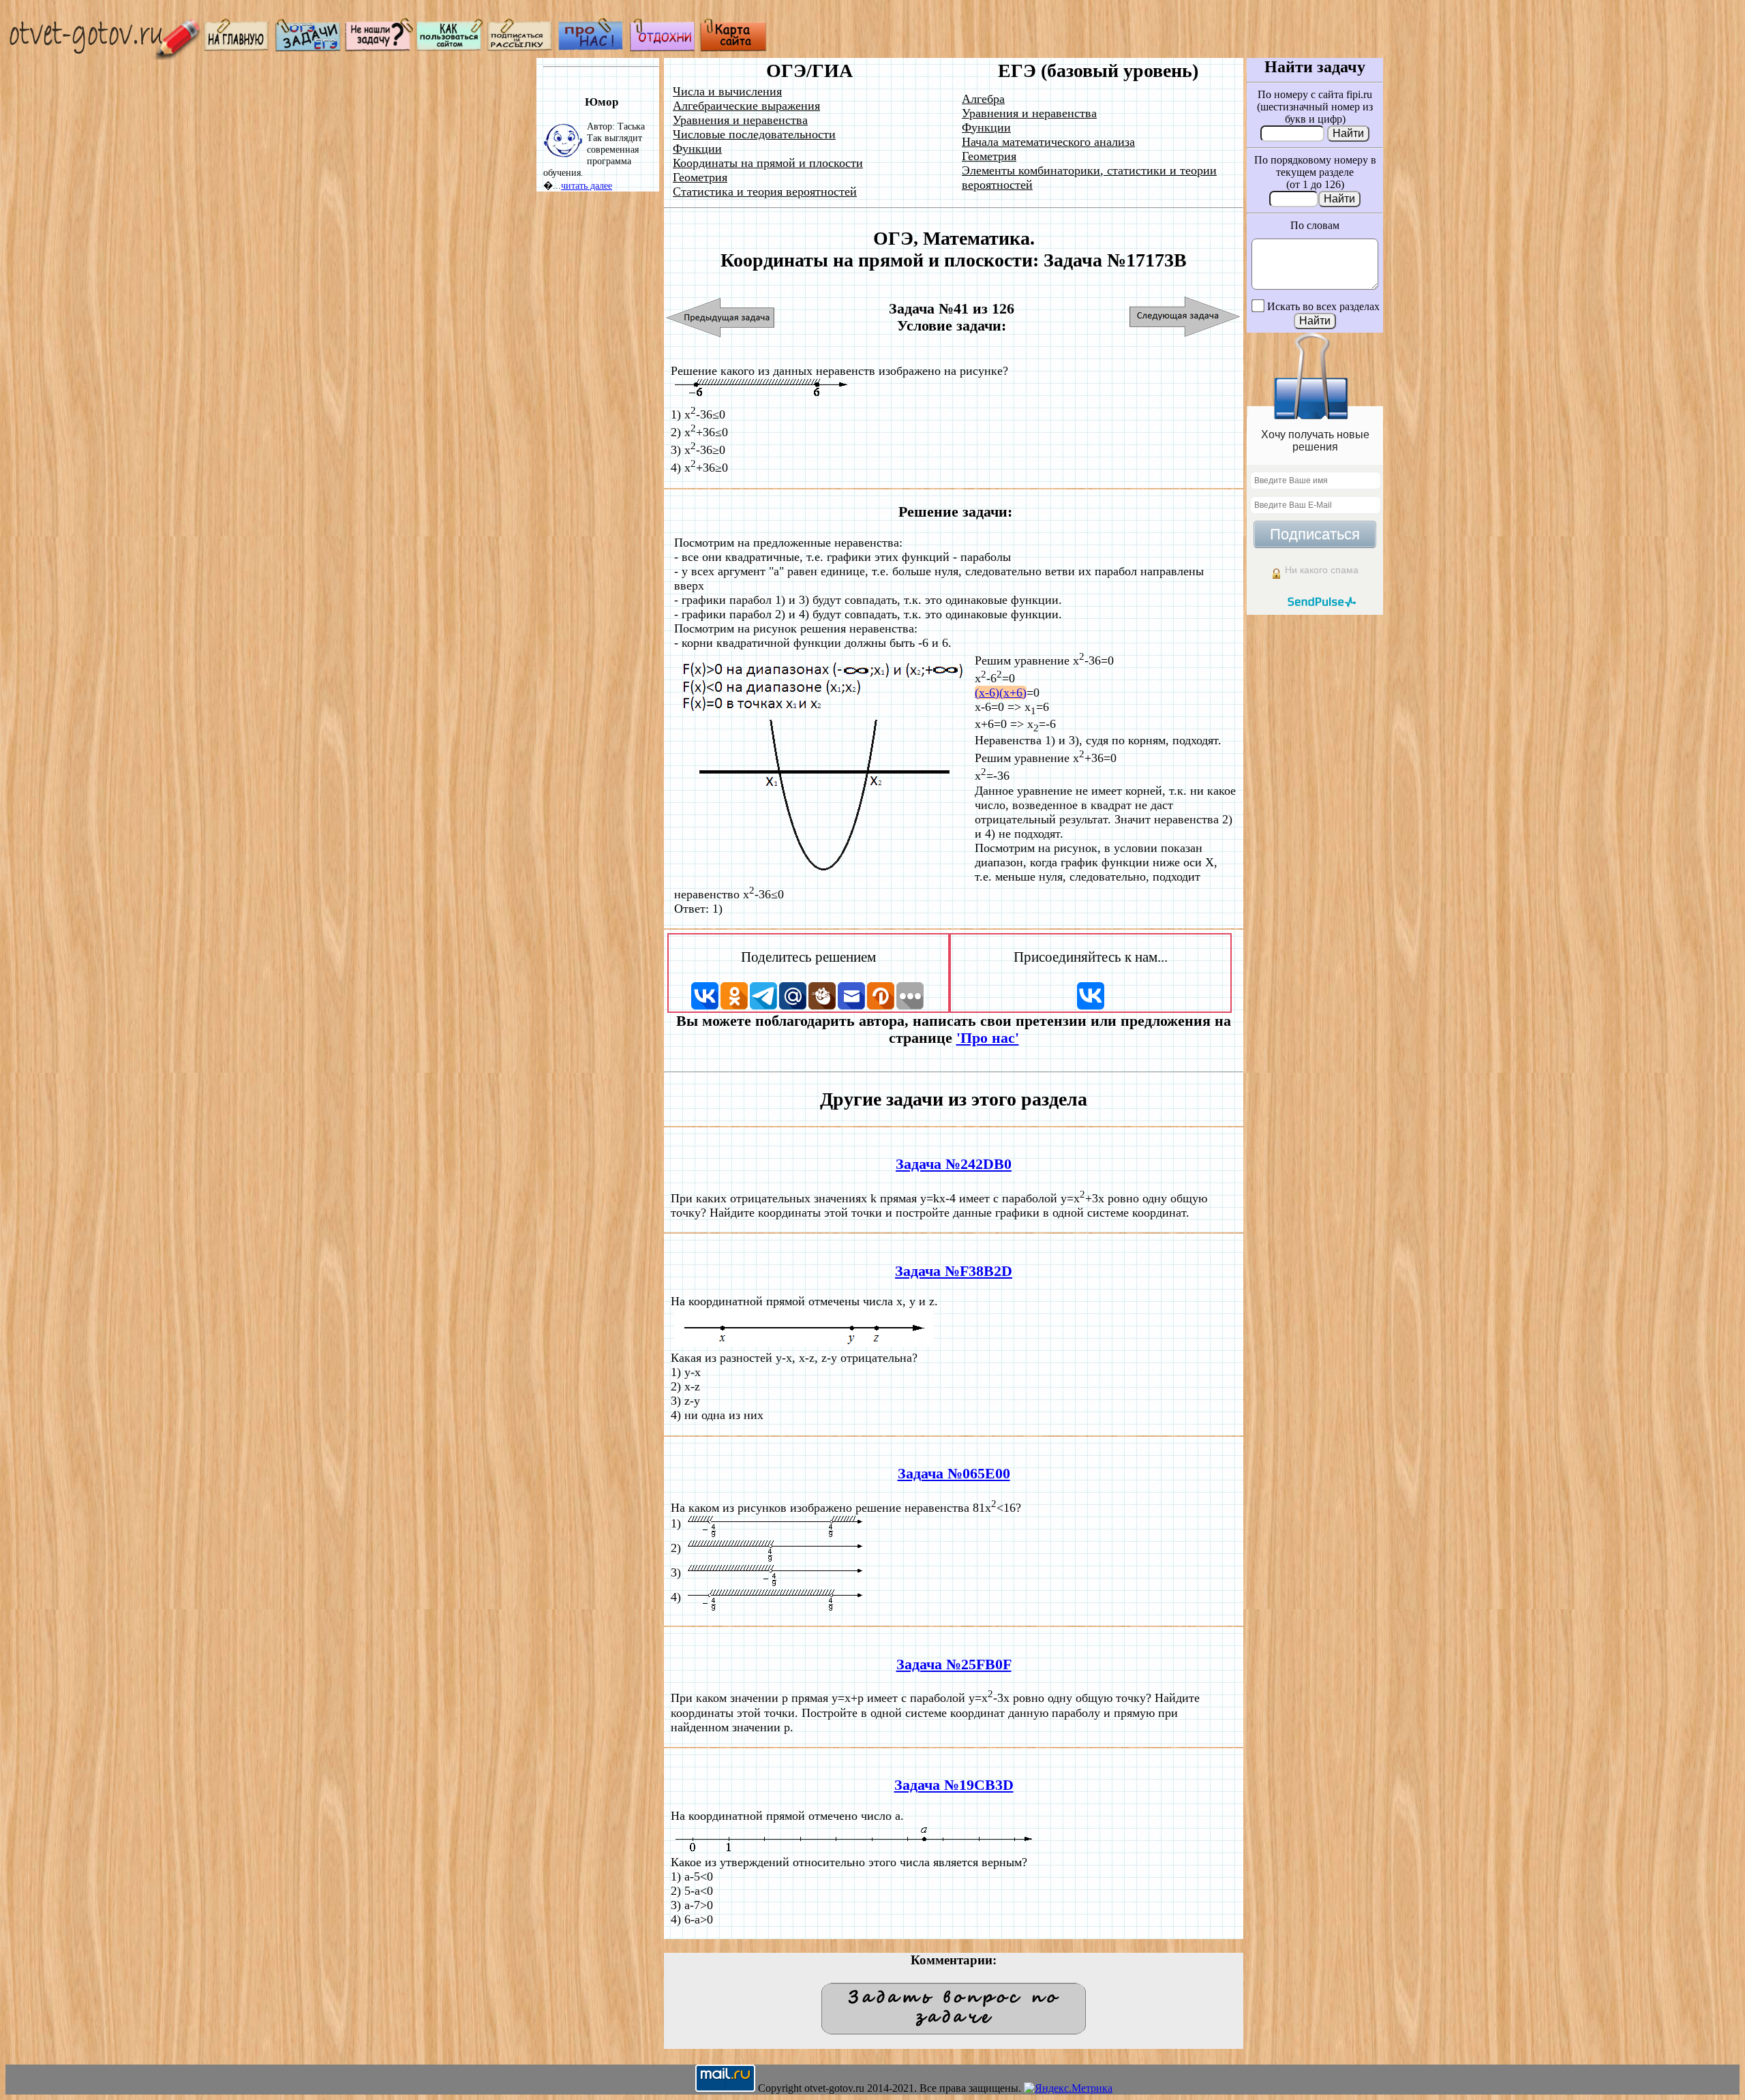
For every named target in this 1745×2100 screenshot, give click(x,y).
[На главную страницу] (237, 48)
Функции (697, 149)
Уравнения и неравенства (740, 120)
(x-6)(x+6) (1001, 693)
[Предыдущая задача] (721, 317)
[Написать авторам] (379, 48)
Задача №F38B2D (954, 1271)
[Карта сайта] (733, 48)
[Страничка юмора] (663, 48)
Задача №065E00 (954, 1474)
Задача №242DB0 (954, 1164)
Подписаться (1315, 534)
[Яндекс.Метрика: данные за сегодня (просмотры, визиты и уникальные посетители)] (1068, 2088)
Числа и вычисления (727, 91)
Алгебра (983, 99)
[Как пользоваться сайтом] (450, 48)
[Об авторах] (592, 48)
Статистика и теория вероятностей (765, 192)
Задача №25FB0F (954, 1664)
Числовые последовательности (754, 134)
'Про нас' (988, 1038)
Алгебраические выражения (746, 106)
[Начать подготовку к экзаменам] (308, 48)
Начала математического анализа (1048, 142)
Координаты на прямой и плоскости (768, 163)
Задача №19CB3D (954, 1785)
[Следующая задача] (1185, 317)
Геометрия (700, 177)
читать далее (587, 185)
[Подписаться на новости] (521, 48)
